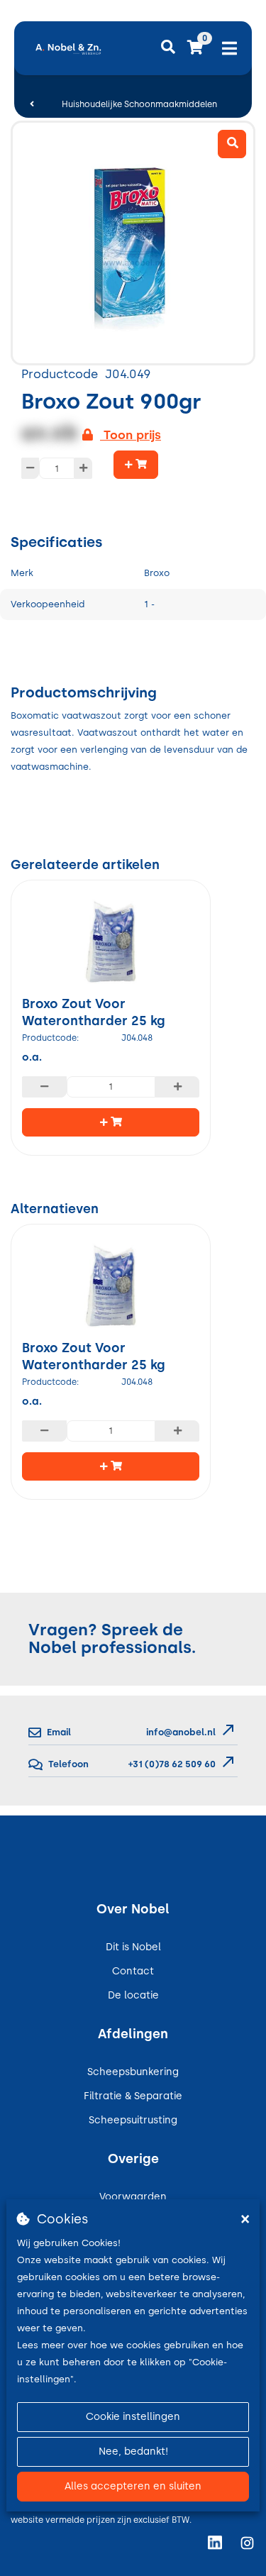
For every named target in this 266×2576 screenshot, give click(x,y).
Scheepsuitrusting (133, 2120)
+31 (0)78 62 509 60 (171, 1764)
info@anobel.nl (181, 1732)
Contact (133, 1971)
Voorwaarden (133, 2197)
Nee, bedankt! (133, 2451)
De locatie (133, 1995)
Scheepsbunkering (133, 2072)
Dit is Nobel (133, 1947)
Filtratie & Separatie (133, 2096)
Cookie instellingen (133, 2417)
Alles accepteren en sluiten (133, 2486)
